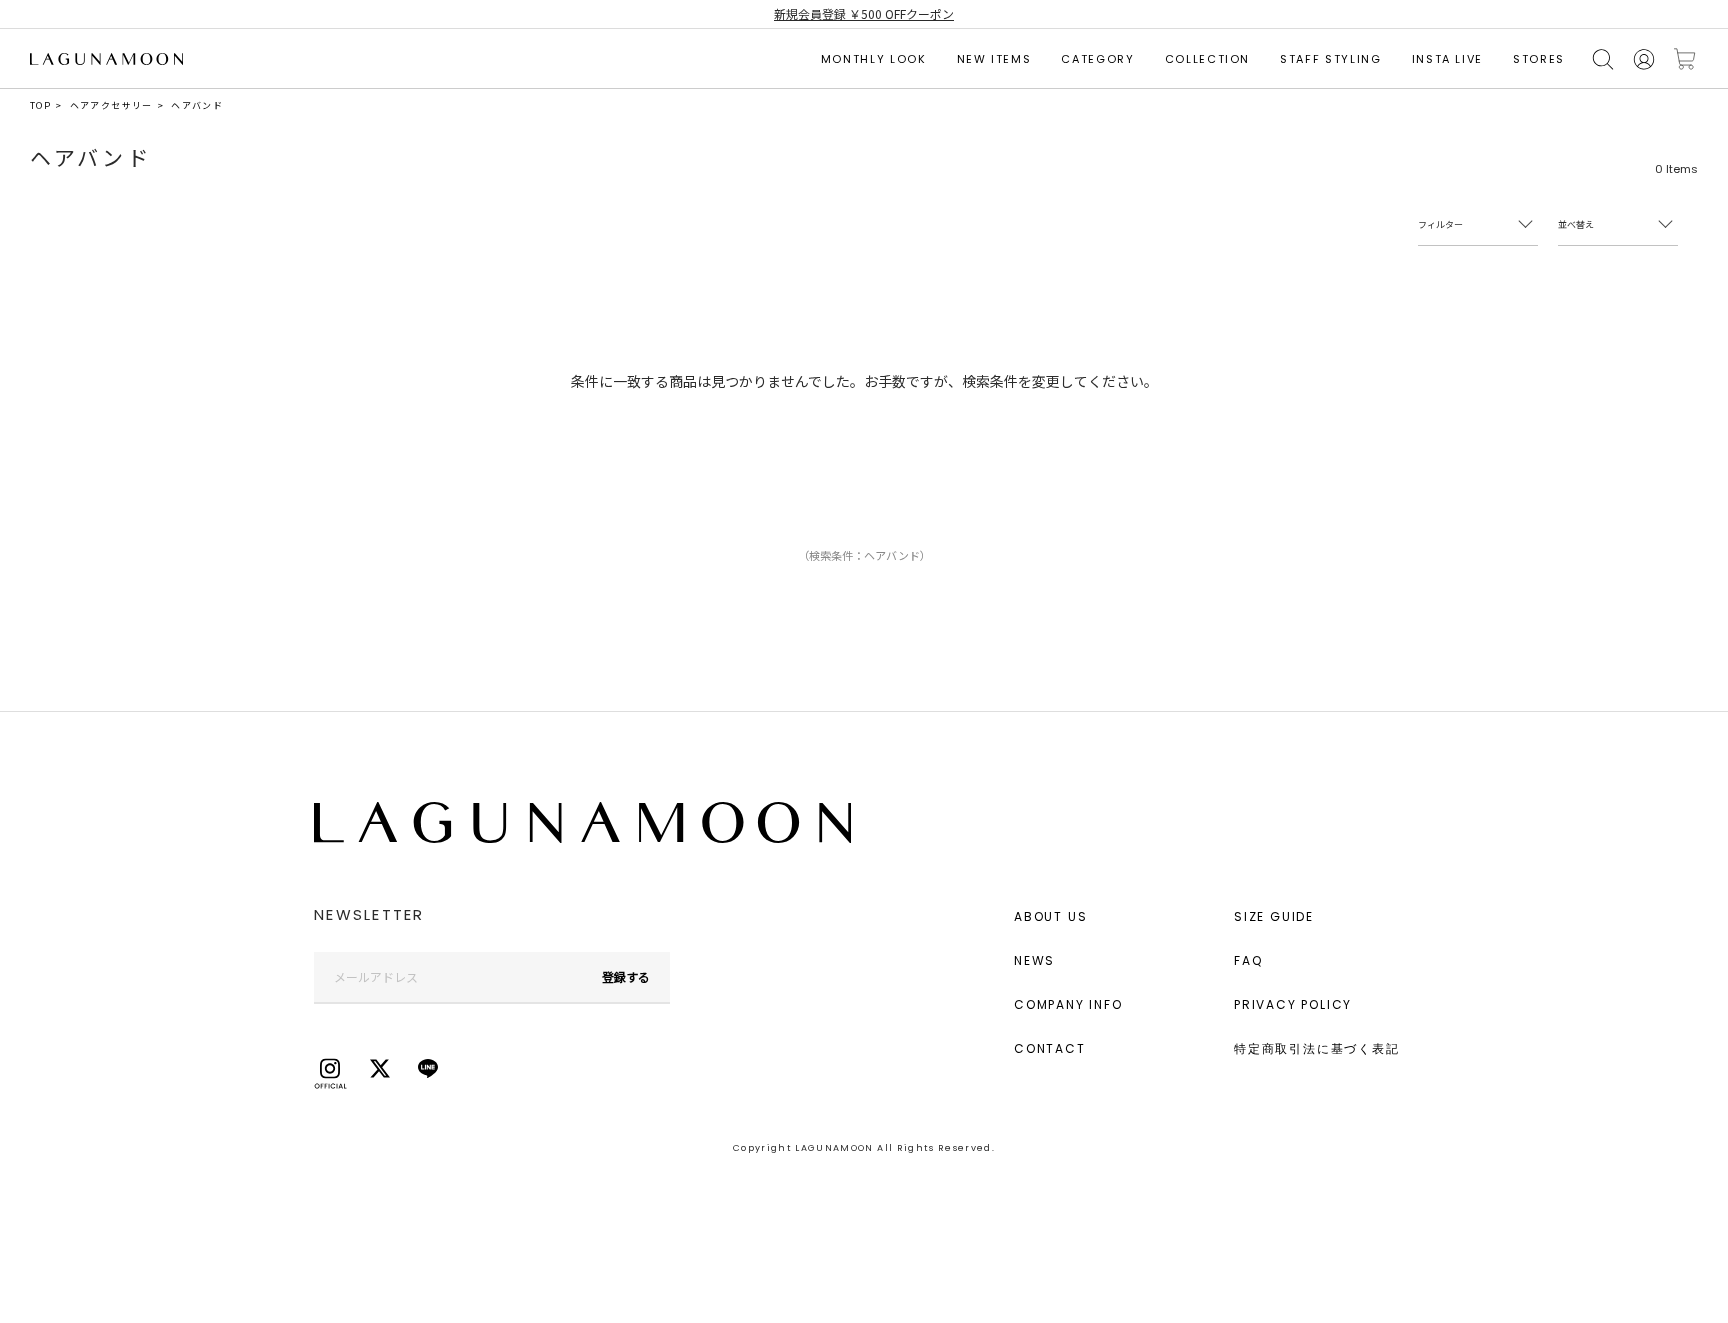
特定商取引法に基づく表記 (1317, 1048)
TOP (40, 105)
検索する (1603, 59)
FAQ (1248, 960)
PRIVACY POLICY (1293, 1004)
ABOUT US (1050, 916)
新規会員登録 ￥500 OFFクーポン (864, 13)
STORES (1539, 59)
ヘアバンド (197, 105)
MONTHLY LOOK (874, 59)
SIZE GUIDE (1274, 916)
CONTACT (1050, 1048)
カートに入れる (1685, 59)
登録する (626, 976)
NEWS (1034, 960)
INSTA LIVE (1448, 59)
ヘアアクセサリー (111, 105)
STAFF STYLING (1330, 59)
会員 (1644, 59)
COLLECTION (1208, 59)
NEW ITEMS (994, 59)
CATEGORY (1097, 59)
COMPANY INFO (1068, 1004)
